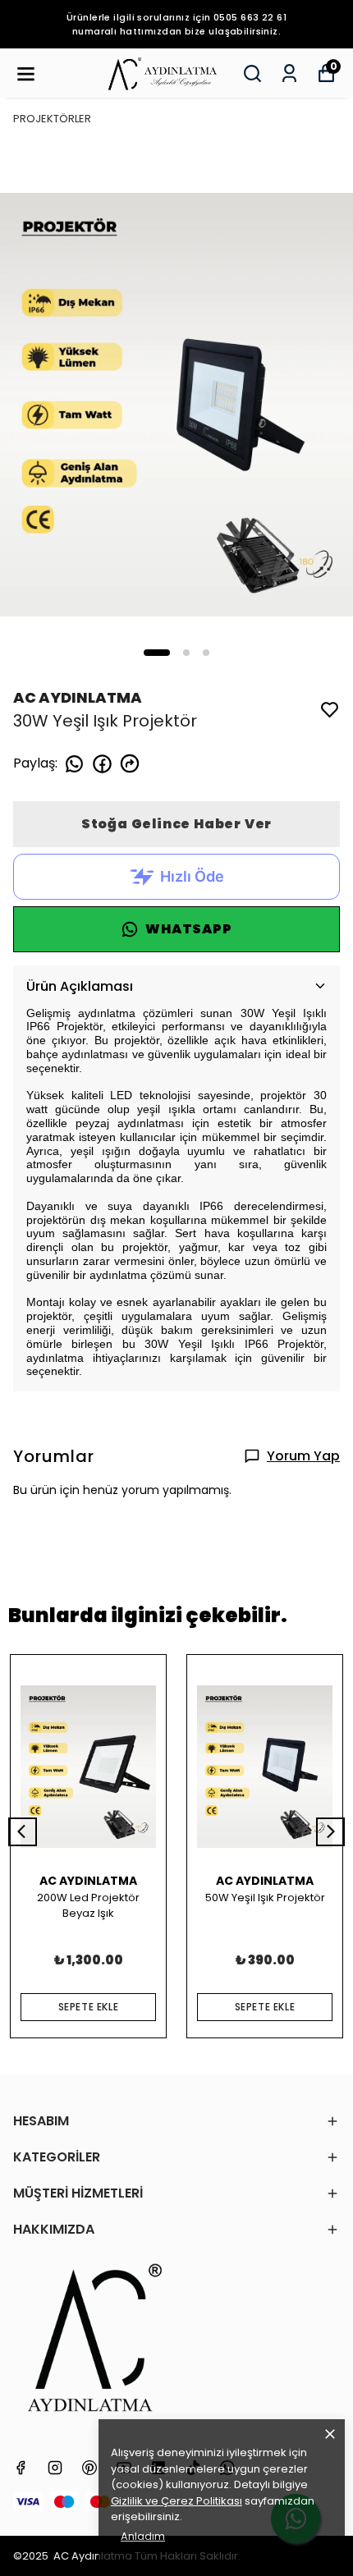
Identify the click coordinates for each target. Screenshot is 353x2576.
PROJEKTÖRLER (52, 119)
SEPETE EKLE (89, 2007)
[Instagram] (55, 2468)
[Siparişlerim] (289, 73)
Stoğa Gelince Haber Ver (176, 824)
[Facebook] (21, 2468)
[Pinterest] (89, 2468)
